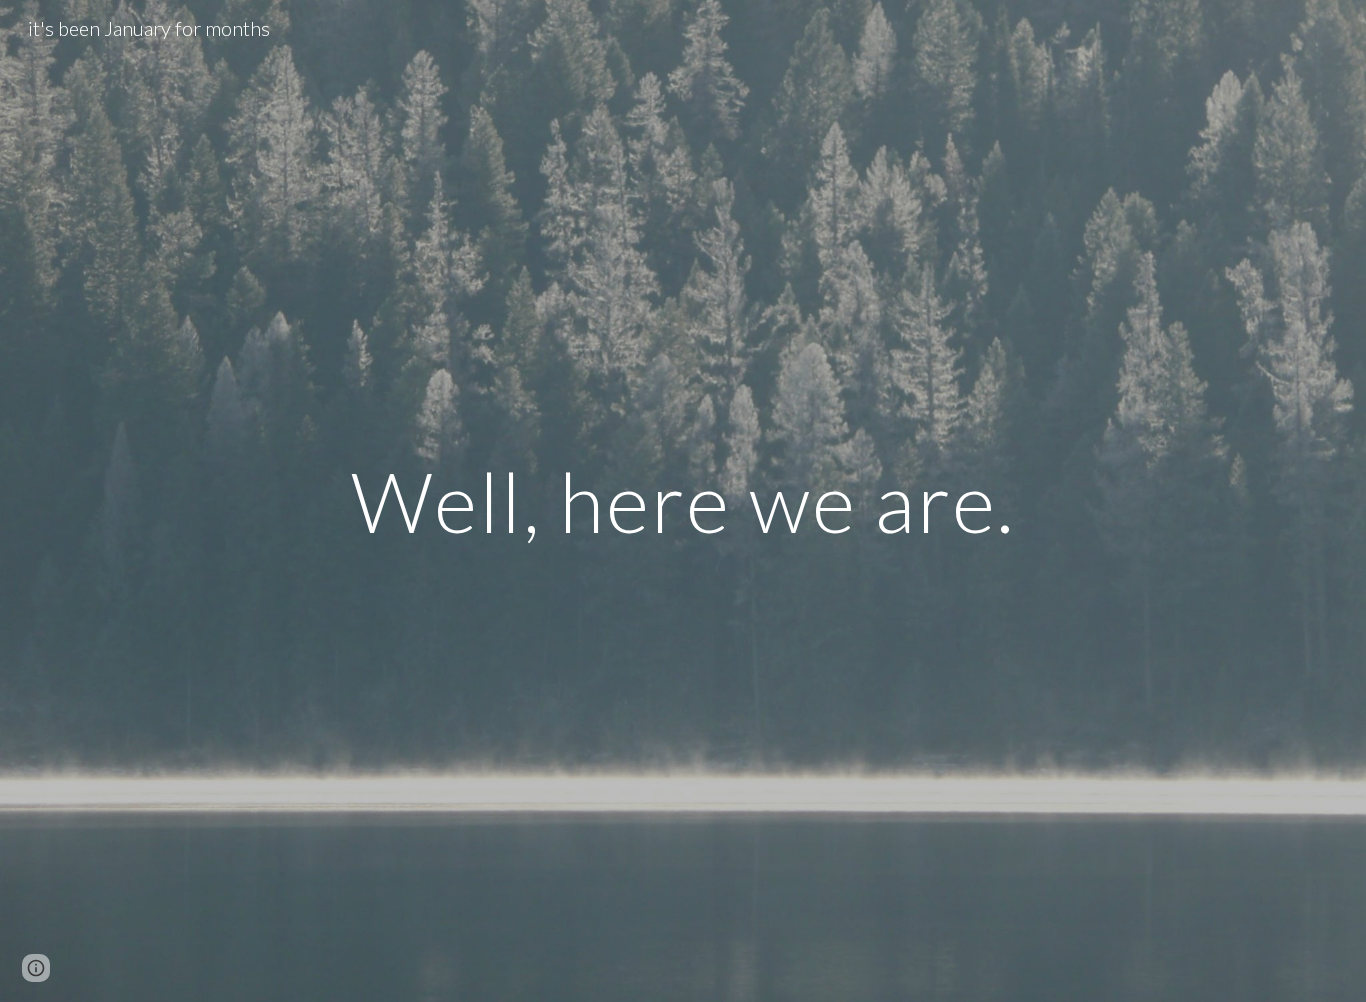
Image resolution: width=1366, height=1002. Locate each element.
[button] (36, 968)
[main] (683, 500)
